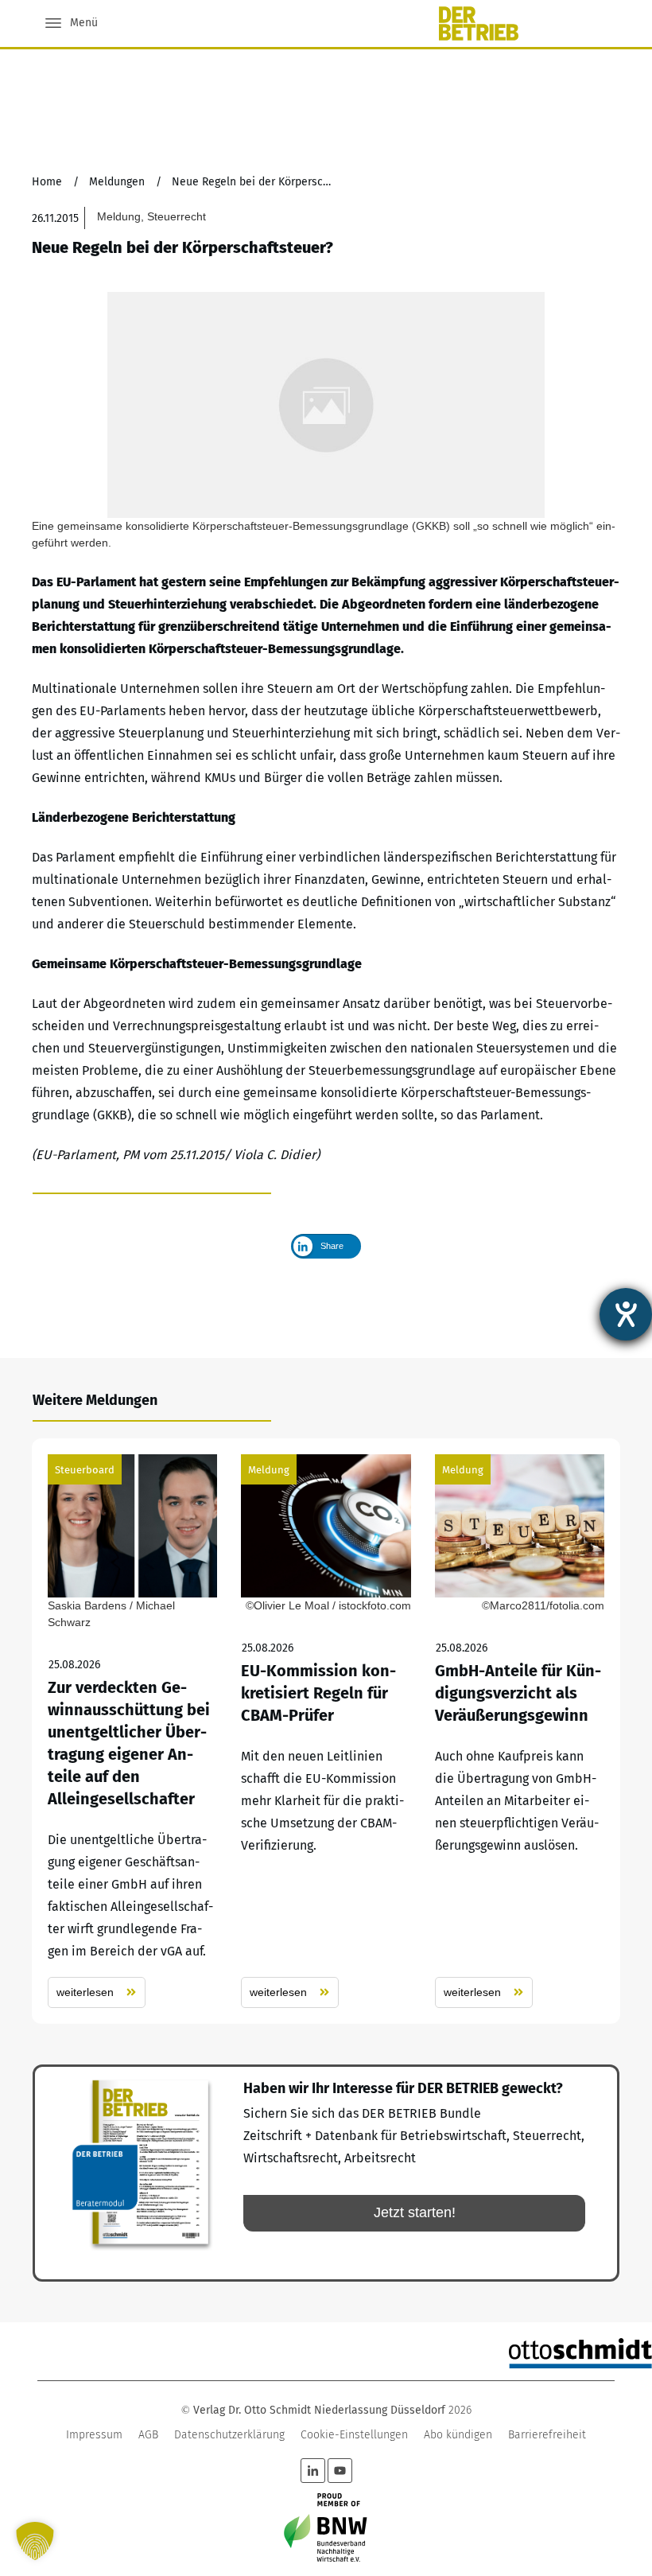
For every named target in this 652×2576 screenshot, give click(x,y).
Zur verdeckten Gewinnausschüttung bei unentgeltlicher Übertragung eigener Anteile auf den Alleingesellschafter (132, 1731)
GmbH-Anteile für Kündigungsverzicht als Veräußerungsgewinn (520, 1731)
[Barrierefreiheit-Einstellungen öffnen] (626, 1314)
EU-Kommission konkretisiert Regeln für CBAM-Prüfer (326, 1731)
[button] (35, 2541)
